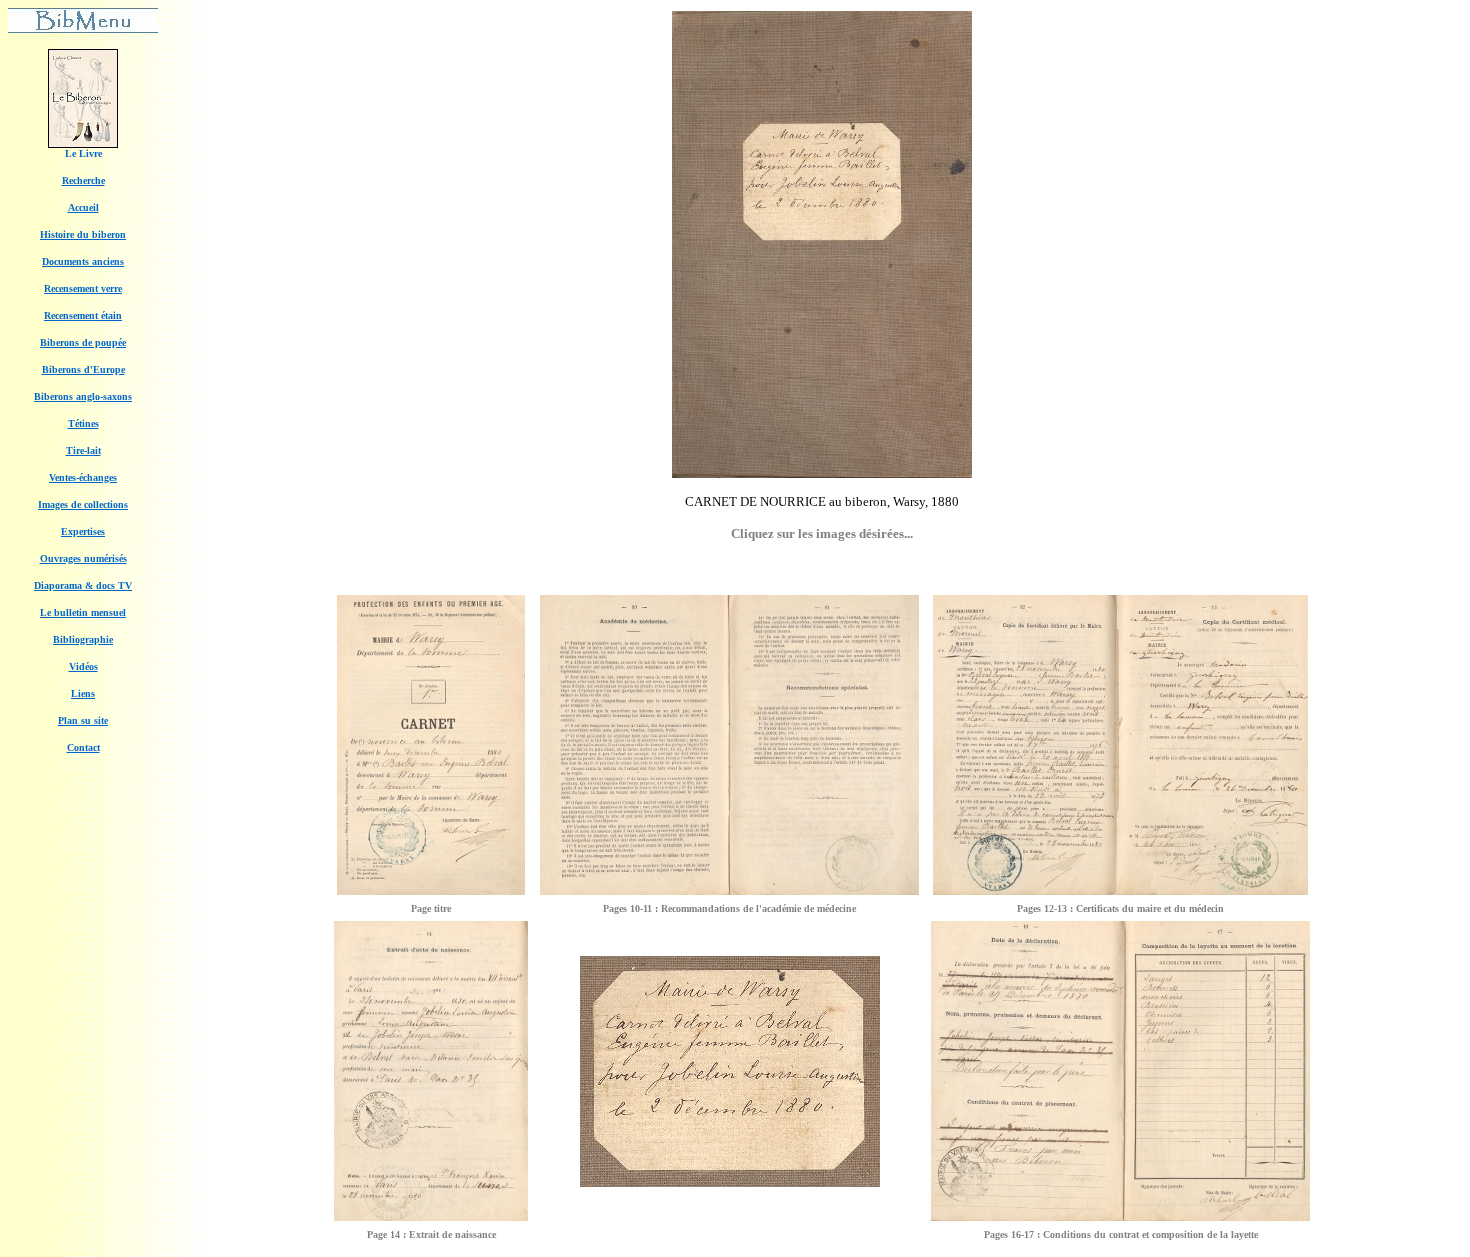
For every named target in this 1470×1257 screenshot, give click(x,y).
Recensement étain (83, 315)
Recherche (83, 180)
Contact (83, 747)
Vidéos (83, 666)
